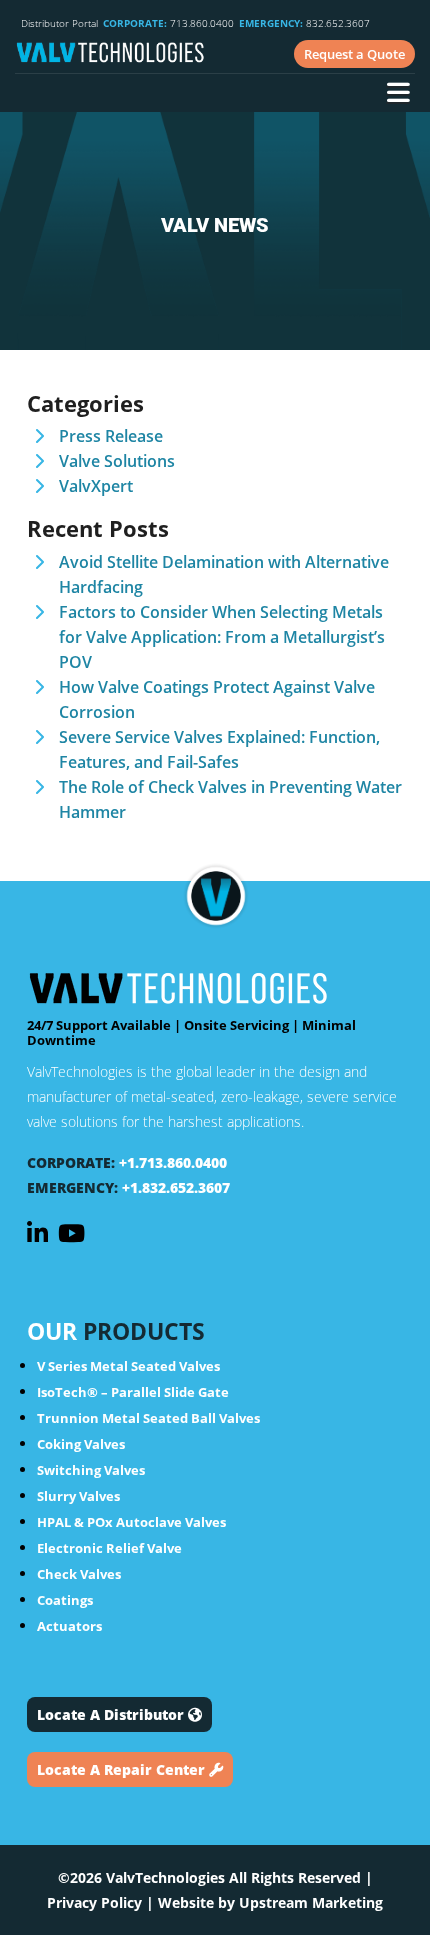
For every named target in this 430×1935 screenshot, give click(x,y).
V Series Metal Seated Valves (128, 1366)
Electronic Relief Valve (109, 1548)
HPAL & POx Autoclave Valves (131, 1522)
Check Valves (79, 1574)
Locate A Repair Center (123, 1769)
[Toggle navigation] (398, 95)
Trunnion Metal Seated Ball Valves (148, 1418)
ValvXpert (96, 486)
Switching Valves (91, 1470)
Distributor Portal (59, 23)
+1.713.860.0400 (173, 1162)
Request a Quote (354, 54)
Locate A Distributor (112, 1714)
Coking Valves (81, 1444)
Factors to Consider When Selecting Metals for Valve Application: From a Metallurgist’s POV (222, 637)
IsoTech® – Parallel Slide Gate (133, 1392)
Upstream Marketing (311, 1902)
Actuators (69, 1626)
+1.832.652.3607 (176, 1187)
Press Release (111, 436)
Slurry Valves (78, 1496)
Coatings (65, 1600)
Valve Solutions (117, 461)
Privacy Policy (94, 1902)
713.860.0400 (168, 23)
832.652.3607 (304, 23)
